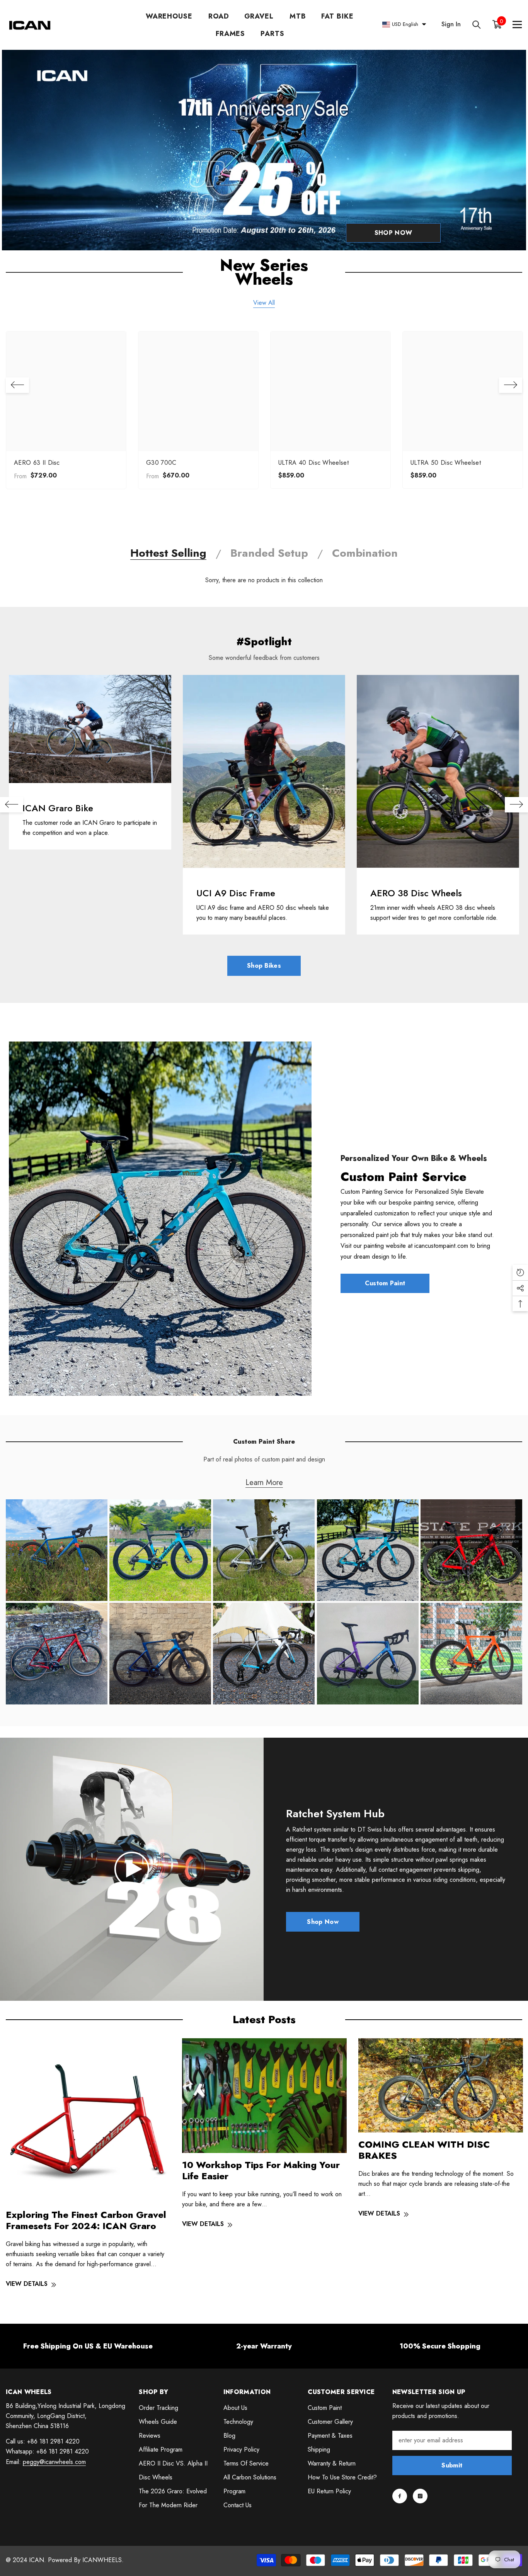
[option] (66, 412)
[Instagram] (420, 2496)
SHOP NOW (393, 233)
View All (264, 303)
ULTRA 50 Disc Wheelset (446, 463)
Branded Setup (269, 553)
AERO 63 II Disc (37, 463)
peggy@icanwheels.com (54, 2462)
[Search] (477, 25)
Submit (452, 2465)
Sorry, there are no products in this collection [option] (264, 580)
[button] (17, 385)
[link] (90, 729)
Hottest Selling (168, 553)
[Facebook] (400, 2496)
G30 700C (161, 463)
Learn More (264, 1483)
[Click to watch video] (132, 1869)
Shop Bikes (264, 966)
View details (27, 2284)
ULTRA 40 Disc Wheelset (313, 463)
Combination (365, 553)
